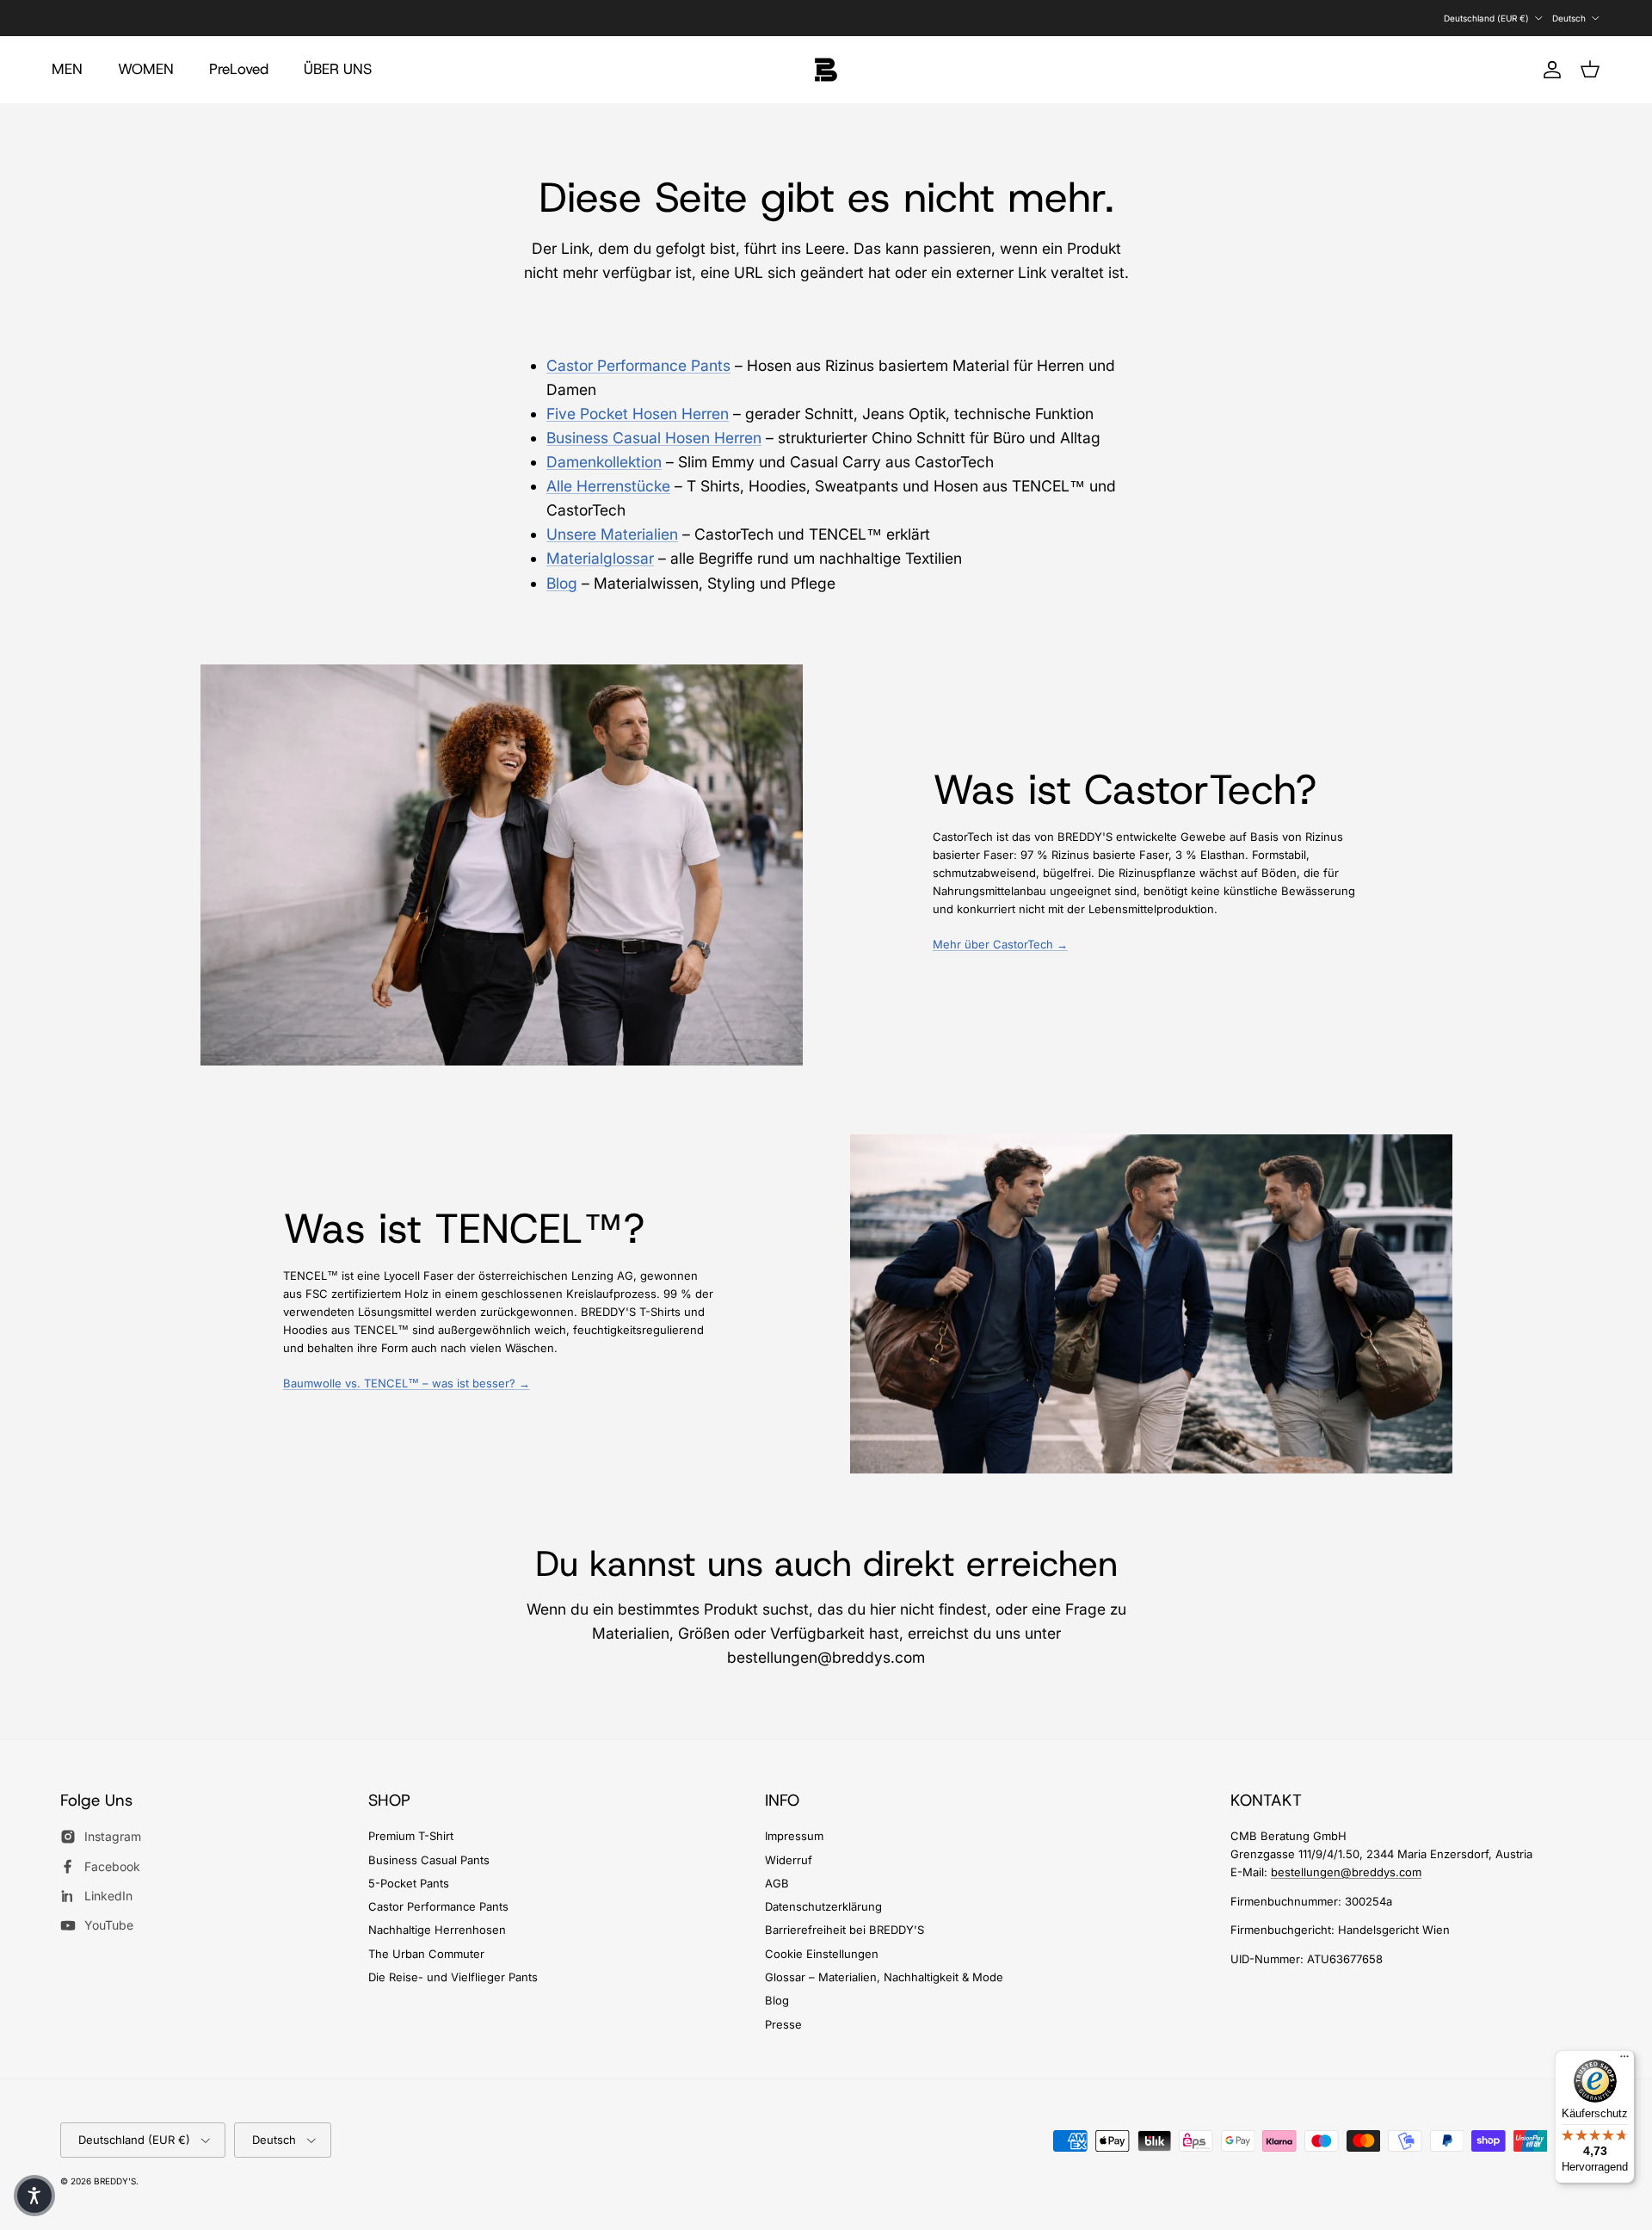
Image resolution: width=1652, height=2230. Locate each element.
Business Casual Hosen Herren (654, 438)
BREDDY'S (115, 2181)
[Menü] (1624, 2060)
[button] (34, 2196)
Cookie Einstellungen (822, 1954)
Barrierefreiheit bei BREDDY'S (844, 1930)
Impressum (794, 1836)
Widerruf (789, 1860)
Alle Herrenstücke (608, 486)
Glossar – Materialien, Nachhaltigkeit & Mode (884, 1977)
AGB (777, 1883)
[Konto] (1549, 70)
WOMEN (146, 69)
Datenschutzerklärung (823, 1906)
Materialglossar (600, 558)
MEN (67, 69)
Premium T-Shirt (411, 1836)
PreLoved (239, 69)
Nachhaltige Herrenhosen (437, 1930)
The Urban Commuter (426, 1954)
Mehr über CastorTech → (1000, 944)
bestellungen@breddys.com (1346, 1872)
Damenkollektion (604, 462)
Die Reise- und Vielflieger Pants (453, 1977)
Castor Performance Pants (638, 365)
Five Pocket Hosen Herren (638, 414)
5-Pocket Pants (409, 1883)
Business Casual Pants (429, 1860)
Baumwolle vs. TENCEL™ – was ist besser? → (407, 1383)
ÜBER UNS (338, 69)
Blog (562, 583)
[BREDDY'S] (826, 70)
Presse (783, 2024)
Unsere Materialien (612, 534)
